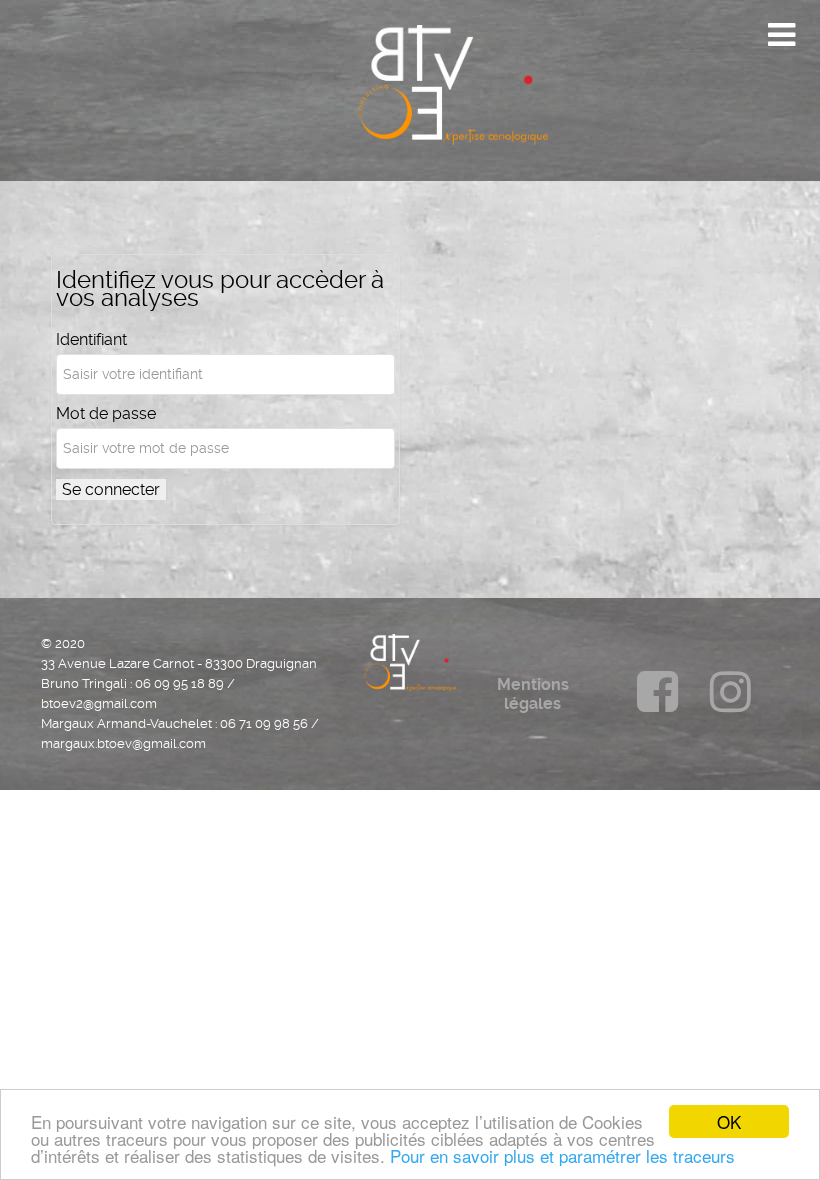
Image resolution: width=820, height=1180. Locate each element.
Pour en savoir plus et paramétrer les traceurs (562, 1155)
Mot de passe (106, 414)
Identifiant (91, 340)
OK (729, 1121)
